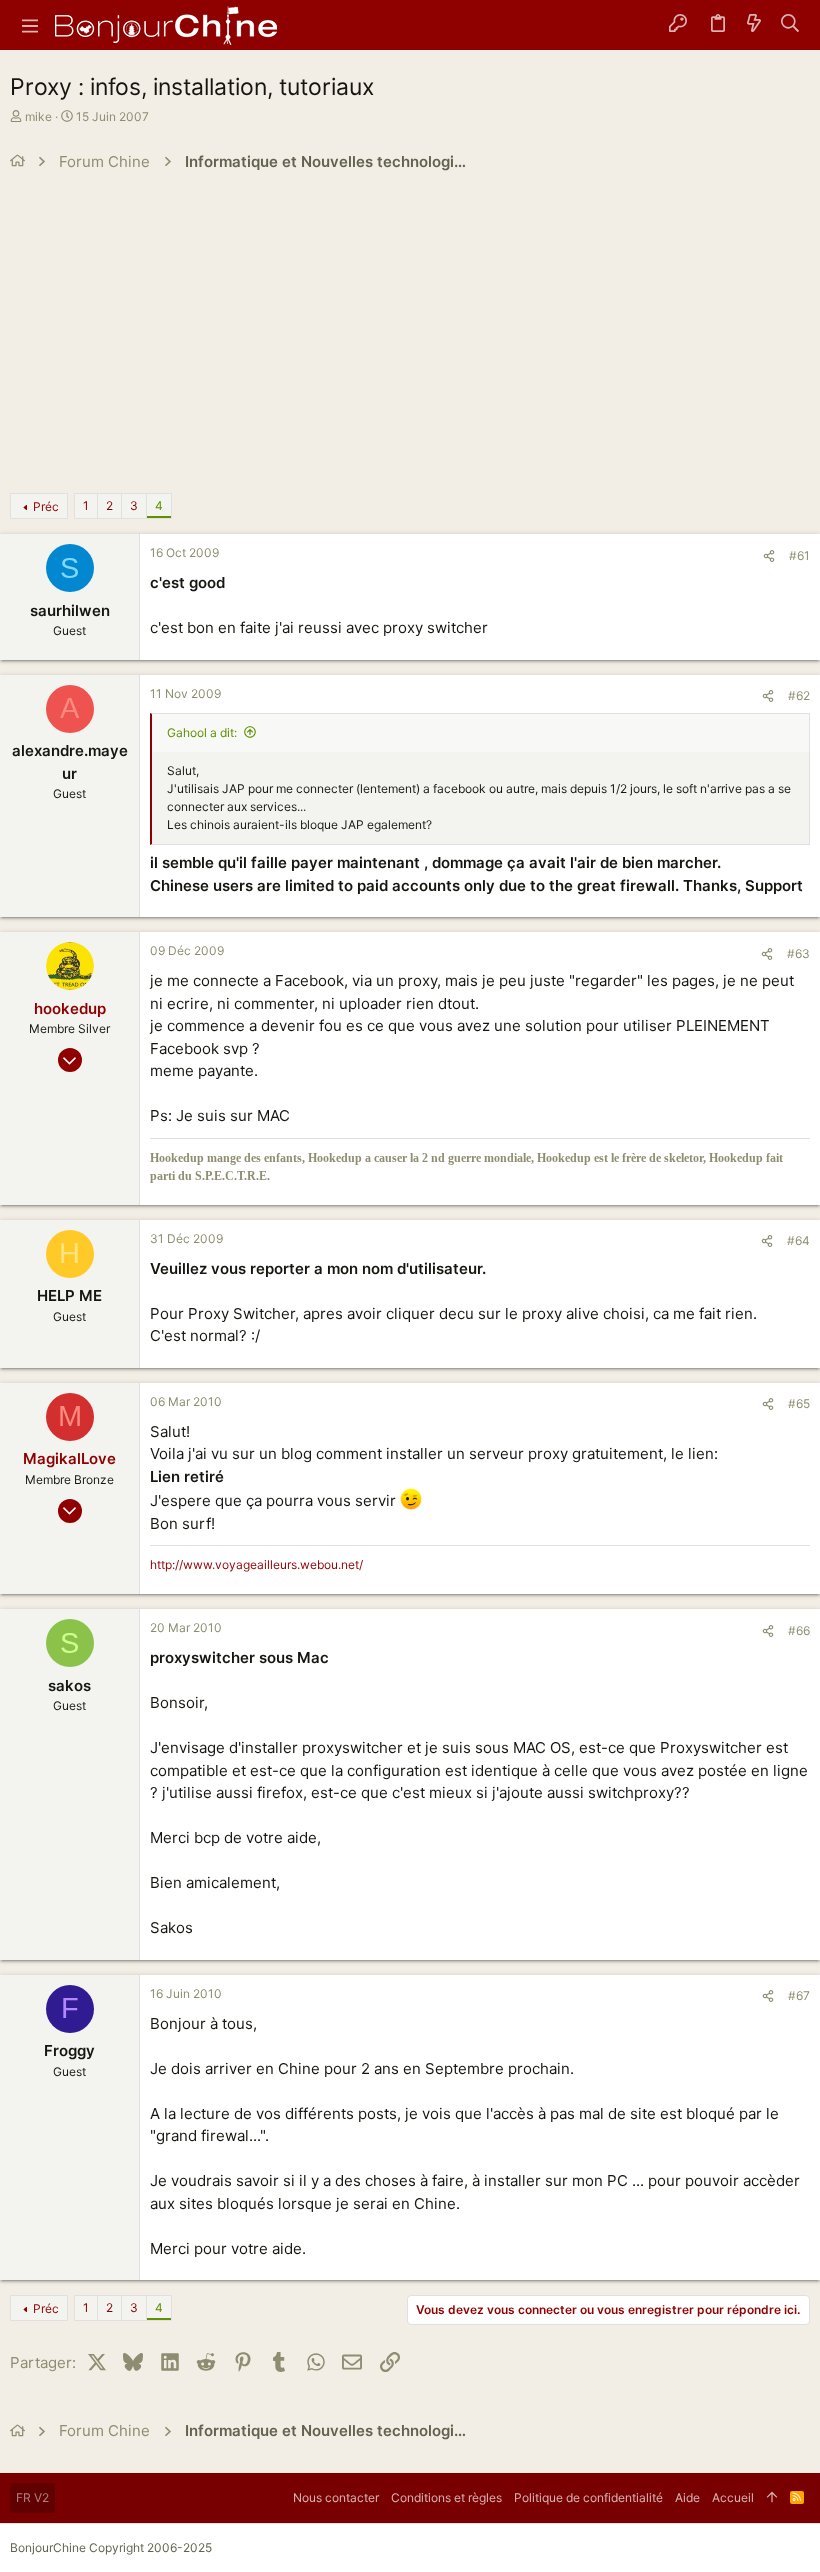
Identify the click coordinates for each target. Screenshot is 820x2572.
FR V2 (32, 2497)
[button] (30, 25)
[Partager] (769, 556)
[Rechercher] (790, 25)
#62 (799, 695)
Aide (687, 2497)
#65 (799, 1403)
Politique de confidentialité (588, 2497)
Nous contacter (336, 2497)
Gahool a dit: (202, 732)
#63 (798, 953)
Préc (46, 506)
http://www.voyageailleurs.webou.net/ (256, 1564)
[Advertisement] (410, 333)
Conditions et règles (446, 2497)
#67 (799, 1995)
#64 (798, 1240)
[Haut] (772, 2498)
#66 (799, 1630)
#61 (799, 555)
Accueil (733, 2497)
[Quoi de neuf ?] (754, 25)
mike (38, 116)
